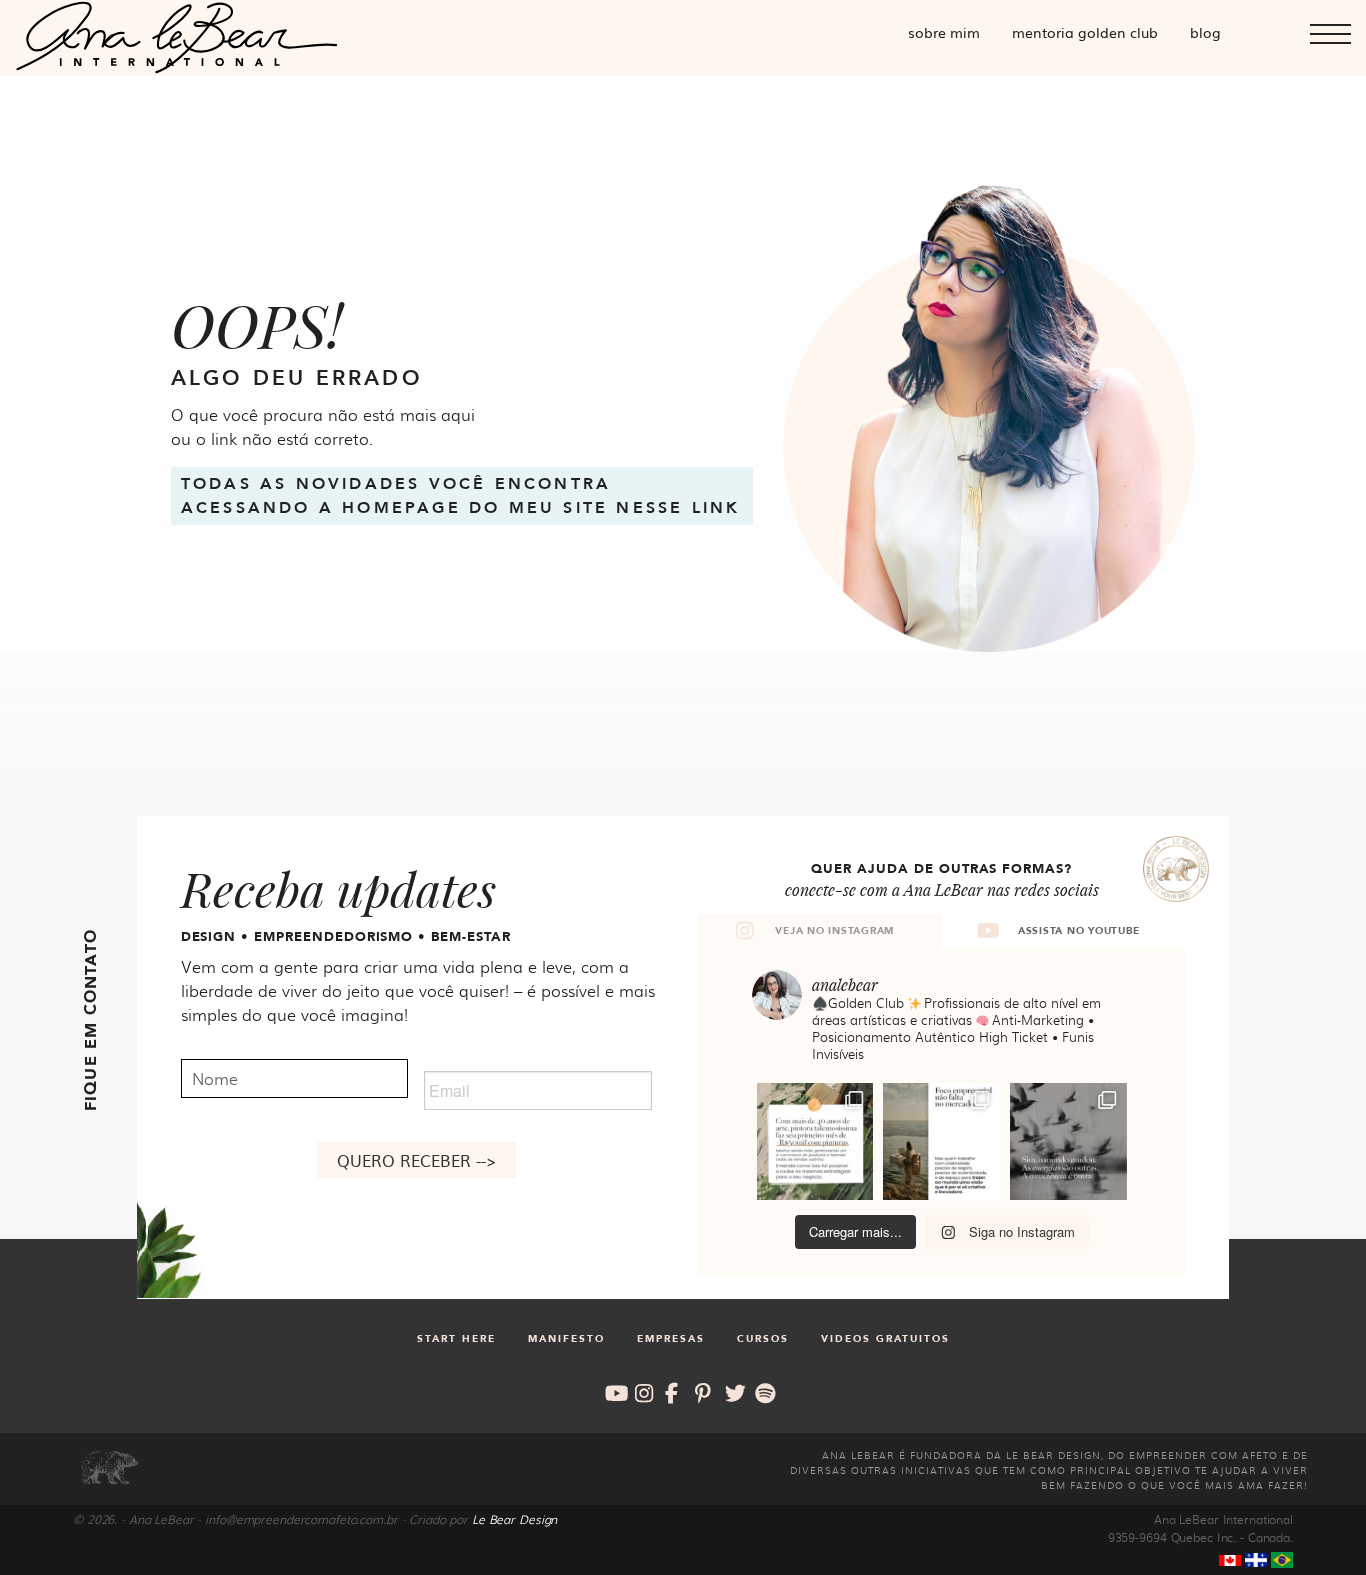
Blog (1205, 32)
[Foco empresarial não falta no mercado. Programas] (941, 1141)
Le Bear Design (514, 1519)
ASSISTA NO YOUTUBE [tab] (1079, 931)
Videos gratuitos (885, 1339)
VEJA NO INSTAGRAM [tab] (834, 931)
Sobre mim (944, 32)
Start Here (456, 1339)
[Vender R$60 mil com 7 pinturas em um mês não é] (815, 1141)
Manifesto (566, 1339)
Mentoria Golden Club (1085, 32)
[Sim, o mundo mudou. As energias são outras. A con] (1068, 1141)
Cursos (763, 1339)
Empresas (671, 1339)
